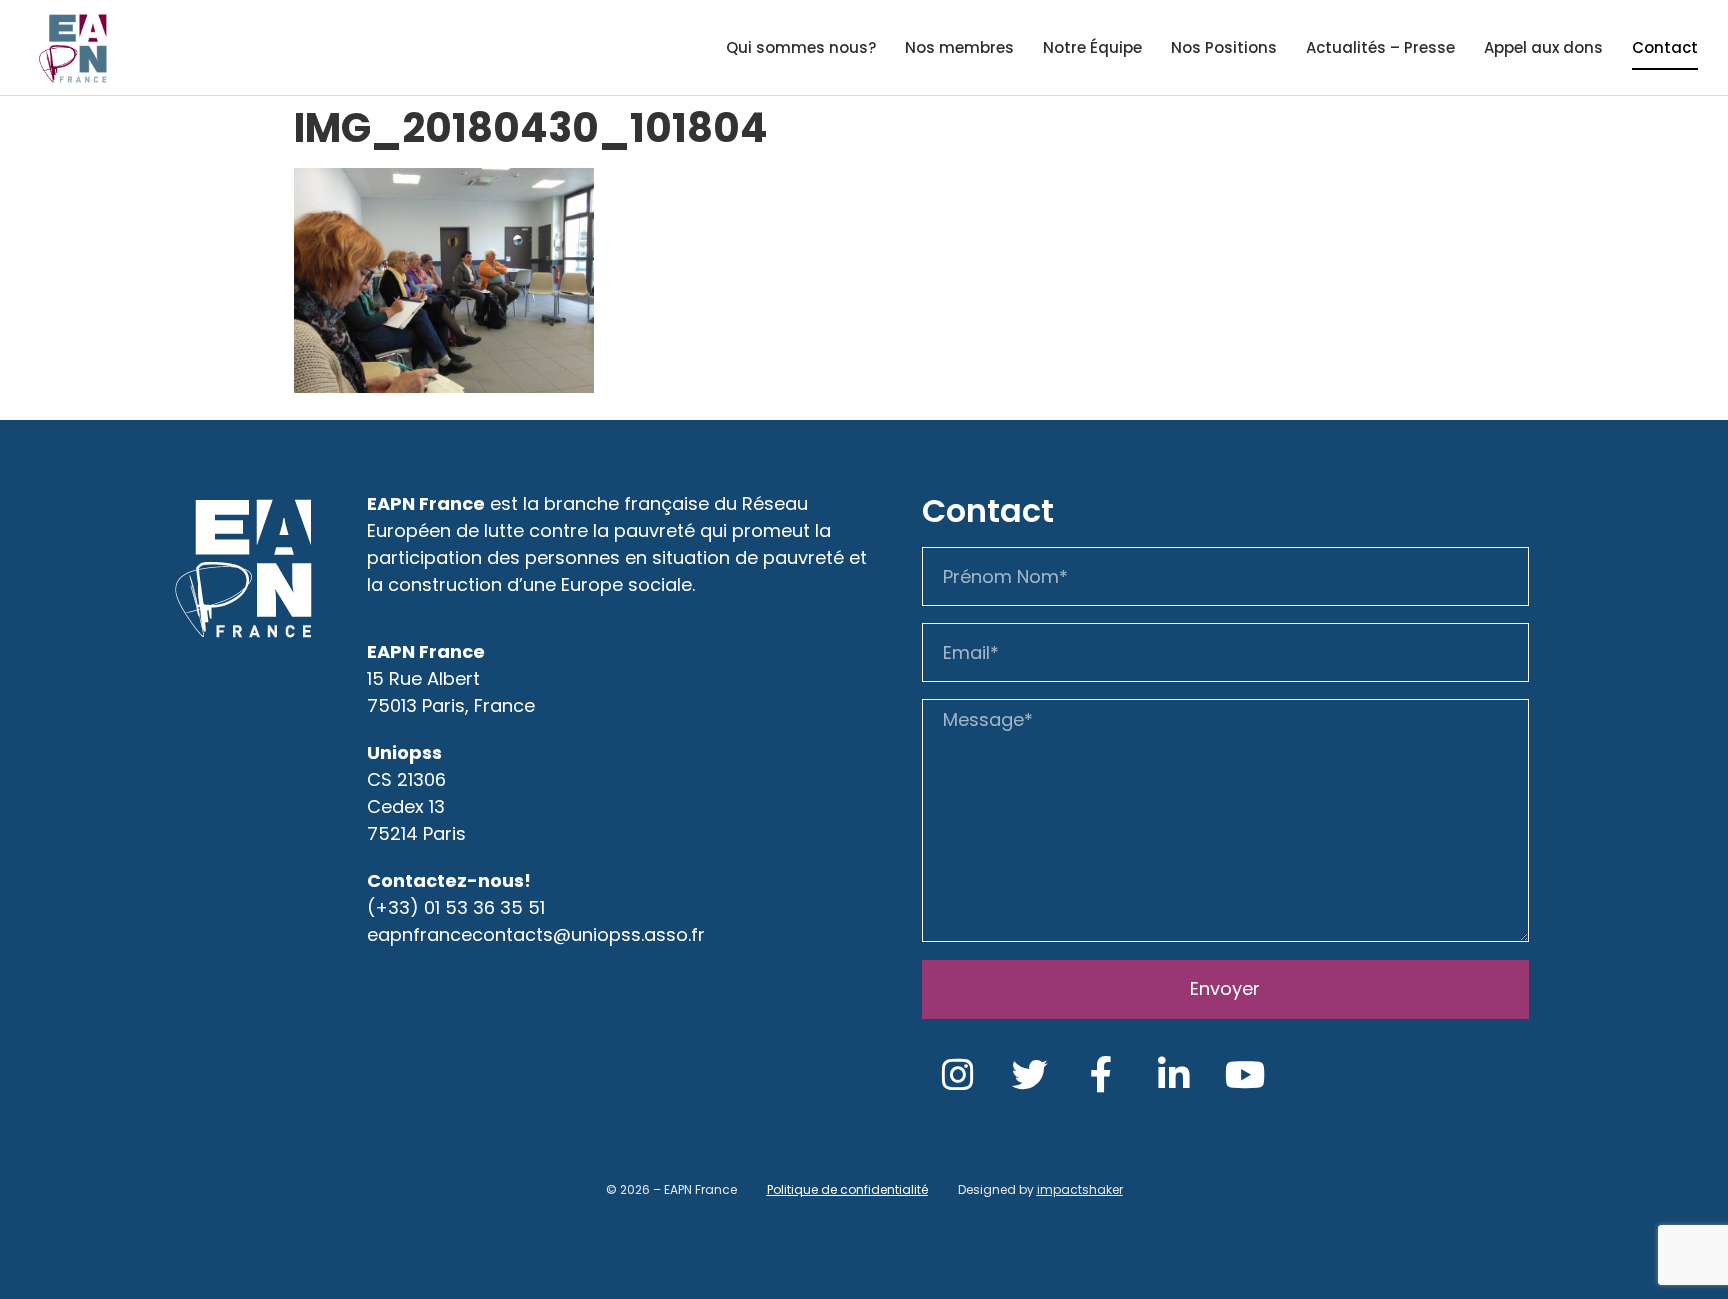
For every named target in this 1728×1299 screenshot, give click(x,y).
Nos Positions (1224, 47)
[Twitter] (1030, 1075)
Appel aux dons (1543, 47)
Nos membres (959, 47)
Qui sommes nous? (801, 47)
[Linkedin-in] (1174, 1075)
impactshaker (1080, 1189)
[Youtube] (1246, 1075)
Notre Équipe (1092, 47)
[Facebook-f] (1102, 1075)
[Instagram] (958, 1075)
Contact (1665, 47)
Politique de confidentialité (847, 1189)
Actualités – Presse (1380, 47)
